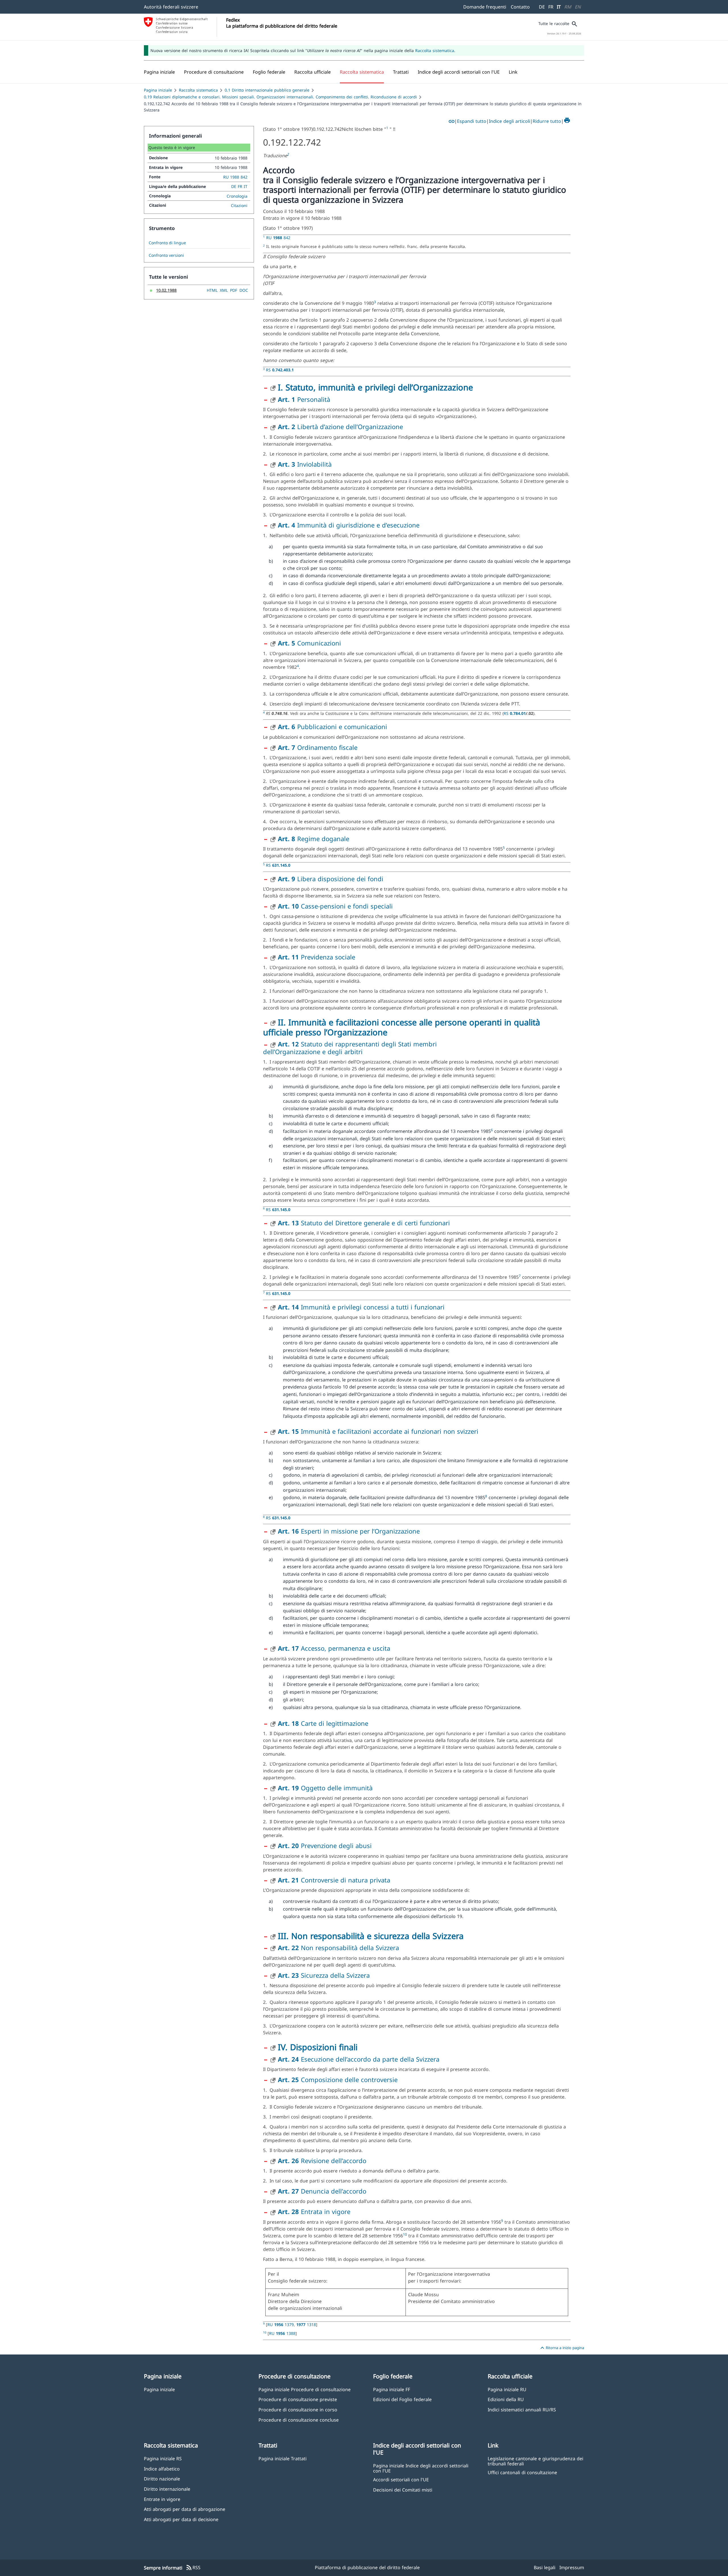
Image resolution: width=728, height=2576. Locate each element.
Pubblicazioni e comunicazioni (332, 727)
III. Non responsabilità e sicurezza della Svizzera (371, 1936)
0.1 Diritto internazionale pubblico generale (267, 90)
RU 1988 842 (235, 177)
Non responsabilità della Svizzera (338, 1948)
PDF (234, 290)
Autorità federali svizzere (171, 7)
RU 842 (278, 238)
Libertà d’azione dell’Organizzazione (340, 427)
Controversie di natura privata (334, 1880)
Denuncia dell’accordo (322, 2191)
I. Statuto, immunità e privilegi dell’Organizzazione (375, 387)
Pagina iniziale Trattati (283, 2458)
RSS (193, 2568)
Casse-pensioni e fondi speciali (335, 906)
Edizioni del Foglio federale (402, 2399)
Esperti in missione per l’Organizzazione (349, 1531)
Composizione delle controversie (338, 2080)
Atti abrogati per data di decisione (181, 2519)
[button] (214, 72)
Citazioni (239, 205)
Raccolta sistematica (435, 50)
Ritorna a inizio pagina (561, 2348)
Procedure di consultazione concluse (299, 2420)
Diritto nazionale (162, 2479)
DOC (244, 290)
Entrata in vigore (314, 2211)
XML (224, 290)
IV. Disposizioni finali (318, 2047)
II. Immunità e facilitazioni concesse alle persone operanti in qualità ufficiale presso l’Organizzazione (402, 1027)
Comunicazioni (309, 643)
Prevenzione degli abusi (325, 1845)
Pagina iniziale (158, 90)
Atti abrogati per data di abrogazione (185, 2509)
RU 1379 (281, 2324)
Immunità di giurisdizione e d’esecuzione (349, 525)
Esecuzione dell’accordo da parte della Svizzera (359, 2059)
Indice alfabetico (162, 2469)
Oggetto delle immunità (325, 1788)
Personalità (304, 399)
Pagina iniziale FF (392, 2389)
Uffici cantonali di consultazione (522, 2472)
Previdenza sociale (317, 957)
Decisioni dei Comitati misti (403, 2490)
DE (542, 7)
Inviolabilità (305, 464)
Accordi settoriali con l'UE (401, 2479)
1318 (306, 2324)
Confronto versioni (166, 255)
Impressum (572, 2567)
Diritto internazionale (167, 2489)
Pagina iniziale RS (163, 2458)
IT (559, 7)
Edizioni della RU (506, 2399)
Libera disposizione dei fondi (331, 879)
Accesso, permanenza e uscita (334, 1648)
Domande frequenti (485, 7)
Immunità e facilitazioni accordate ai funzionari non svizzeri (378, 1431)
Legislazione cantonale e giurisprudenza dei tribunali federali (535, 2461)
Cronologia (237, 196)
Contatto (520, 7)
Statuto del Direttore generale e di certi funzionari (364, 1223)
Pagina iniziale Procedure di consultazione (305, 2389)
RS (280, 370)
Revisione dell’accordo (322, 2161)
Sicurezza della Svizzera (324, 1975)
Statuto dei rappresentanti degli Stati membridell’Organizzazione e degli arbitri (350, 1048)
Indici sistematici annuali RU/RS (522, 2410)
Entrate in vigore (162, 2499)
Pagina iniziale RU (507, 2389)
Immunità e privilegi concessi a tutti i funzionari (361, 1307)
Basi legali (545, 2567)
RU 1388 (282, 2333)
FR (551, 7)
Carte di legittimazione (323, 1723)
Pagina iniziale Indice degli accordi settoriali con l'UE (421, 2468)
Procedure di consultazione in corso (298, 2410)
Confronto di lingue (167, 243)
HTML (212, 290)
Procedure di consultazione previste (298, 2399)
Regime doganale (314, 839)
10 (405, 2234)
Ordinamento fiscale (318, 747)
